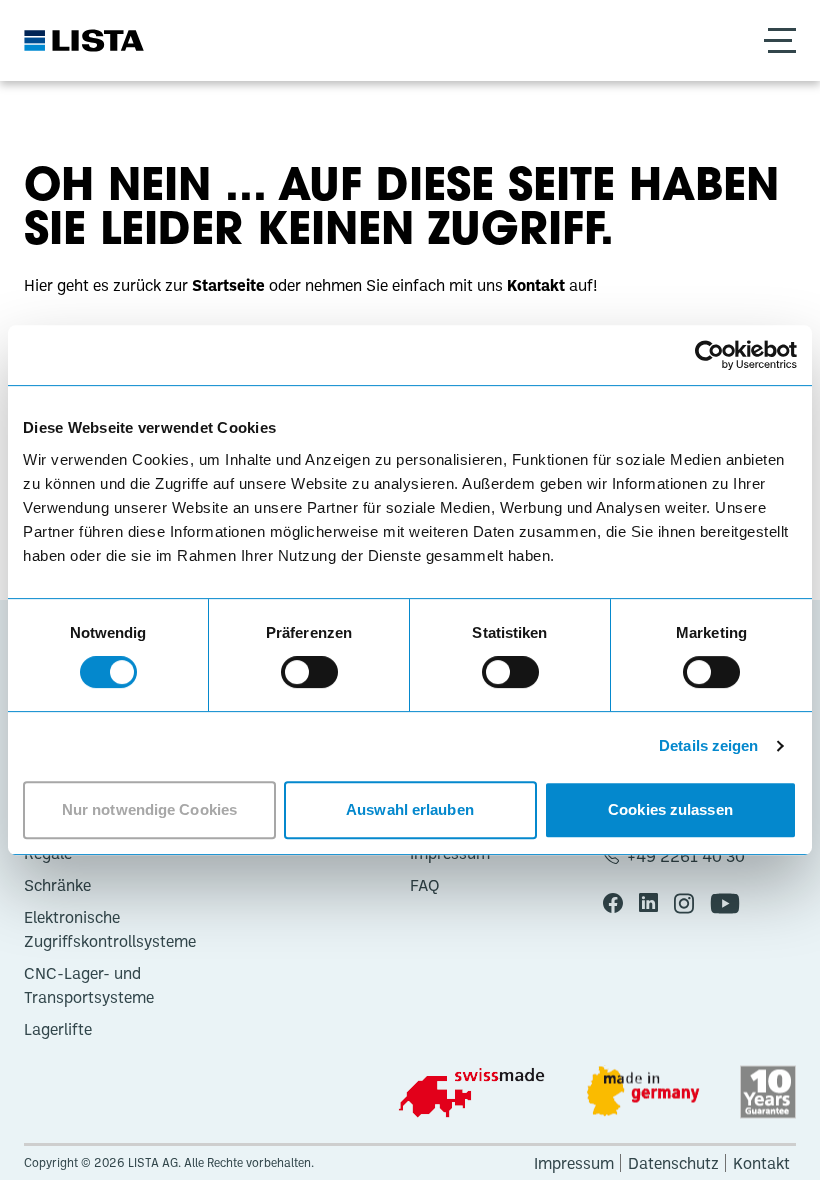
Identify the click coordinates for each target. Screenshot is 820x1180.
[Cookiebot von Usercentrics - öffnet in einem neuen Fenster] (709, 355)
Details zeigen (708, 745)
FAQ (425, 885)
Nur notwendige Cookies (149, 809)
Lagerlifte (58, 1029)
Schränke (57, 885)
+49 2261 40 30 (686, 856)
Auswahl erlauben (410, 809)
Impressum (574, 1163)
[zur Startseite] (84, 40)
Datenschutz (673, 1163)
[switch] (309, 672)
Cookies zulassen (670, 809)
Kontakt (761, 1163)
